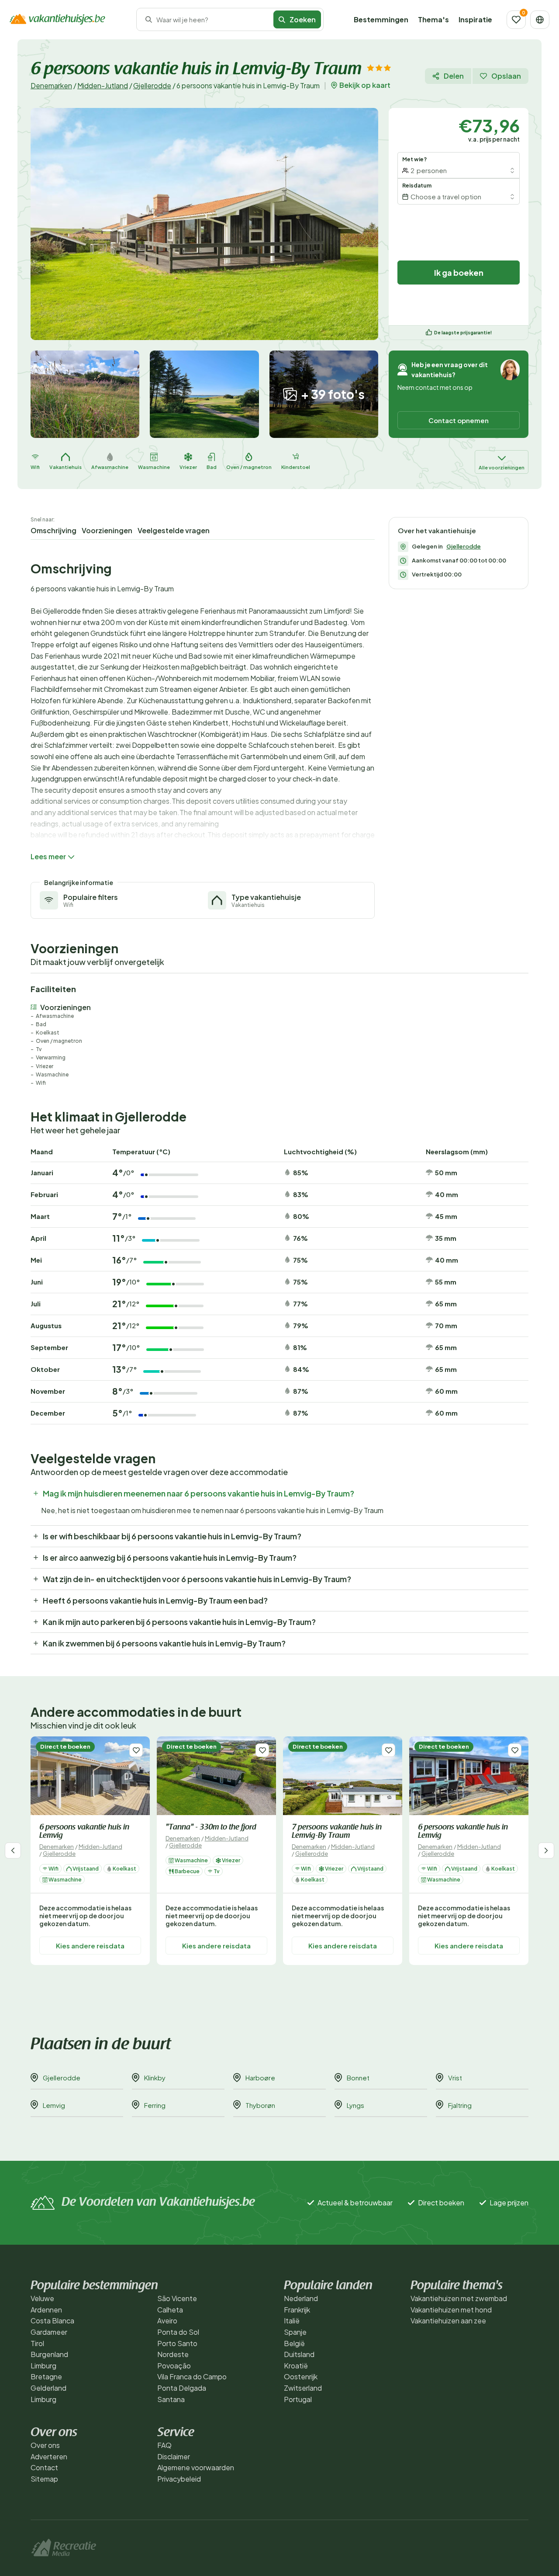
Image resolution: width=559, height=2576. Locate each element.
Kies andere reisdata (90, 1945)
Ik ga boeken (459, 273)
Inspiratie (475, 19)
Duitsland (299, 2354)
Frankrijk (297, 2310)
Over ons (45, 2445)
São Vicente (177, 2298)
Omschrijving (53, 530)
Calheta (170, 2310)
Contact (44, 2467)
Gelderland (48, 2388)
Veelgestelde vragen (174, 530)
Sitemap (44, 2479)
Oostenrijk (301, 2376)
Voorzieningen (107, 530)
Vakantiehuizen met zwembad (459, 2298)
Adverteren (49, 2456)
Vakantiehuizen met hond (451, 2310)
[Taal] (540, 20)
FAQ (164, 2445)
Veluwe (42, 2298)
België (294, 2343)
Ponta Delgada (182, 2388)
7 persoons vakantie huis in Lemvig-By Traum (337, 1832)
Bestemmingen (381, 19)
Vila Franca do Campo (192, 2376)
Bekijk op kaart (365, 85)
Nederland (301, 2298)
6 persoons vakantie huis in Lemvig (84, 1832)
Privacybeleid (179, 2479)
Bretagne (46, 2376)
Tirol (37, 2343)
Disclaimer (174, 2456)
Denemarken (51, 85)
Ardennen (46, 2310)
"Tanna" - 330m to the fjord (211, 1828)
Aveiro (167, 2321)
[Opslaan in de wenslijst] (136, 1750)
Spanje (295, 2332)
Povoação (174, 2366)
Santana (171, 2399)
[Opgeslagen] (516, 20)
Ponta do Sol (178, 2332)
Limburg (43, 2366)
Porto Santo (177, 2343)
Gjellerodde (152, 85)
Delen (454, 76)
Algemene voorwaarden (196, 2467)
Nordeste (173, 2354)
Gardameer (49, 2332)
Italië (292, 2321)
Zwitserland (303, 2388)
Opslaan (506, 76)
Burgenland (49, 2354)
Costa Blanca (52, 2321)
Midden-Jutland (103, 85)
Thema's (433, 19)
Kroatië (296, 2366)
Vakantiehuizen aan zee (448, 2321)
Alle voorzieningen (502, 467)
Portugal (298, 2399)
